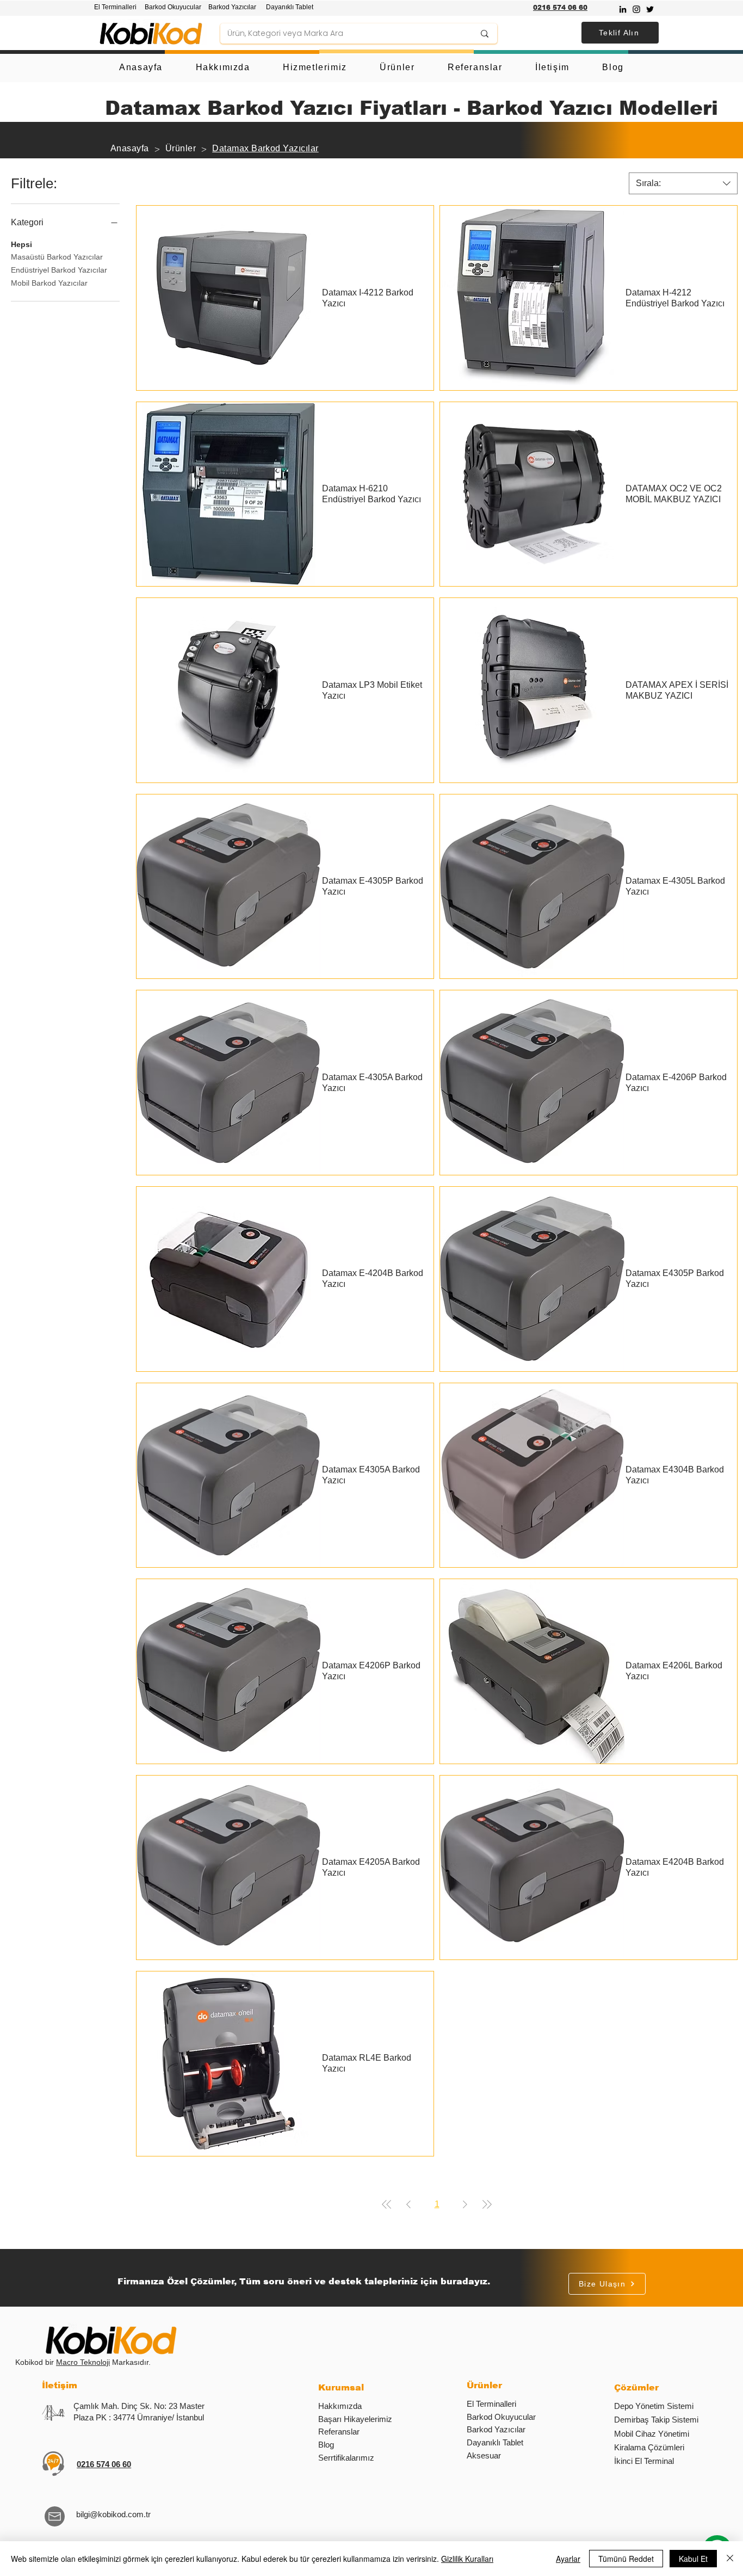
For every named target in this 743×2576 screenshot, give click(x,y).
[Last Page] (487, 2204)
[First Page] (387, 2204)
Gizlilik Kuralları (467, 2559)
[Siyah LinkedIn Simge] (623, 9)
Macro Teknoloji (83, 2362)
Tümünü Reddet (626, 2559)
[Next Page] (465, 2204)
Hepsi (21, 244)
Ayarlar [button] (568, 2559)
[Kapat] (730, 2559)
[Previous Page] (408, 2204)
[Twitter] (650, 9)
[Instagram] (636, 9)
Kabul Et (693, 2559)
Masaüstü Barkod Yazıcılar (57, 257)
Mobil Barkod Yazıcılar (49, 283)
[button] (620, 33)
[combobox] (683, 183)
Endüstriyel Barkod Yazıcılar (59, 270)
